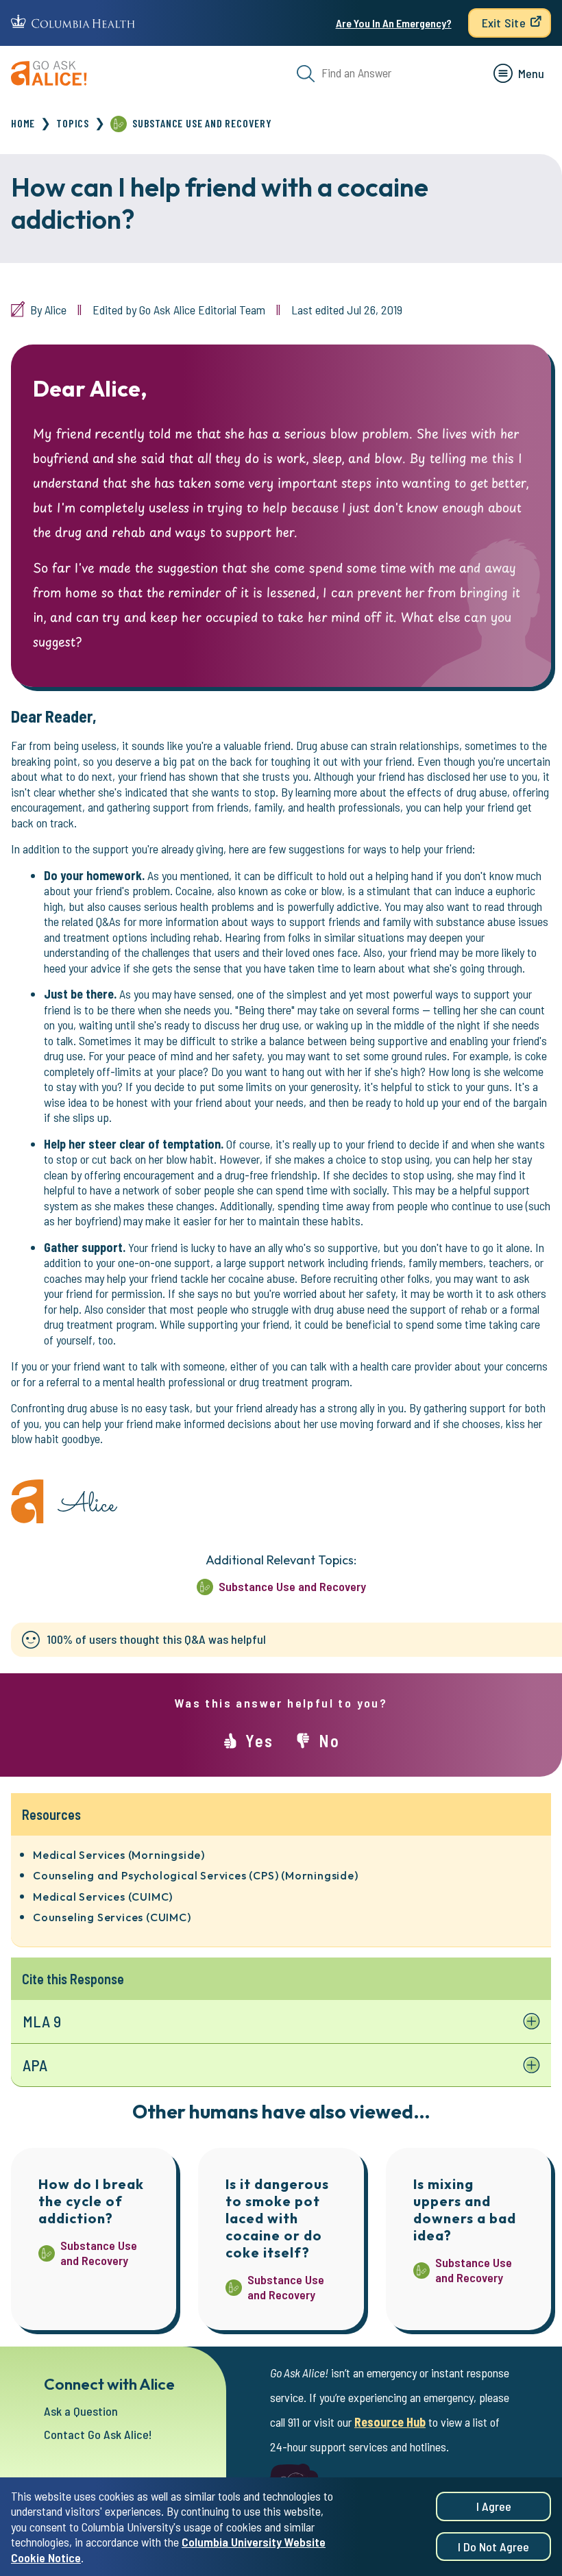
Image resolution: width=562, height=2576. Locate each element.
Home (23, 123)
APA (35, 2065)
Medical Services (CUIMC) (103, 1897)
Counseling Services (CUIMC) (112, 1917)
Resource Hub (390, 2422)
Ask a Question (81, 2411)
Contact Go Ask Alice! (98, 2434)
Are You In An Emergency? (394, 23)
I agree (494, 2506)
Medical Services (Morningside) (119, 1855)
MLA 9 (42, 2021)
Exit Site (504, 23)
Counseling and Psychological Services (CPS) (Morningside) (196, 1875)
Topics (73, 123)
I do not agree (493, 2547)
